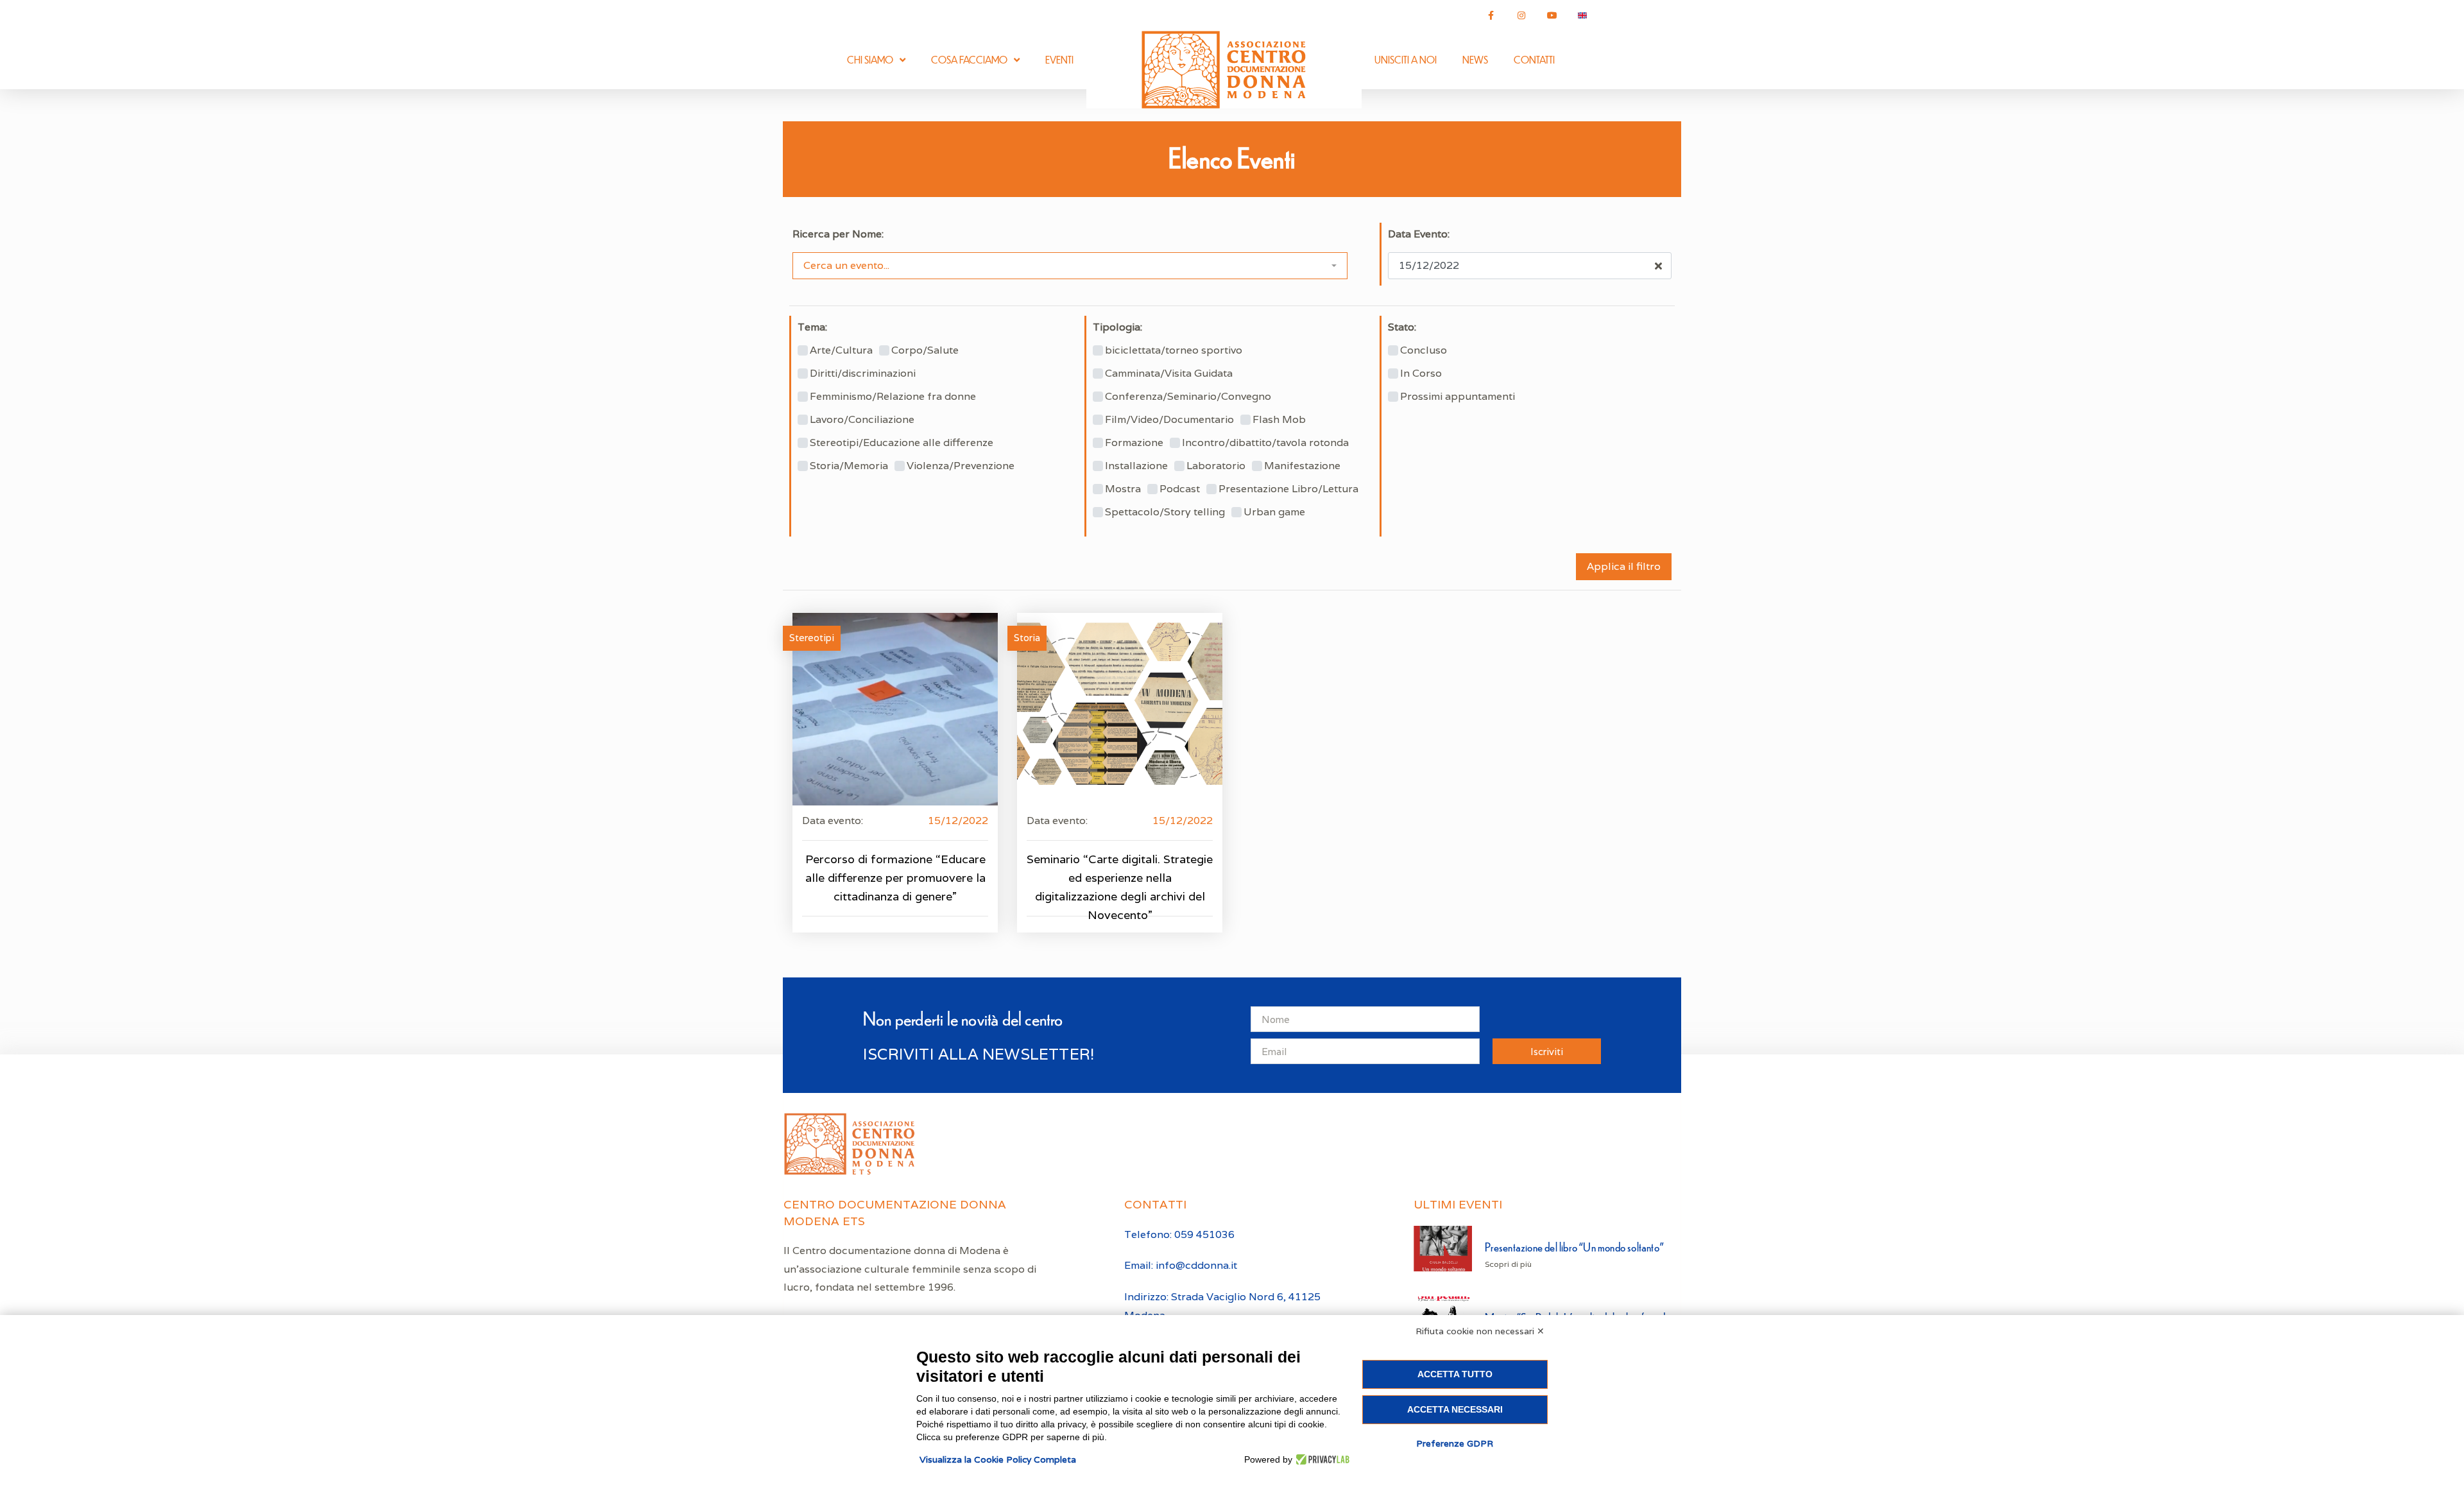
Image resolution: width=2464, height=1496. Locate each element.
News (1475, 59)
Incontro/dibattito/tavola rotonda (1265, 443)
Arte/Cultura (841, 350)
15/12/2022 (958, 821)
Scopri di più (1508, 1264)
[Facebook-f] (1491, 15)
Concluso (1424, 350)
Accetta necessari (1455, 1409)
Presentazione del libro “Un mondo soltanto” (1574, 1247)
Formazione (1134, 443)
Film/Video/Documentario (1169, 420)
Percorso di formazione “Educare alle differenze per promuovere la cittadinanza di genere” (895, 878)
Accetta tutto (1455, 1374)
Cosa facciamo (969, 59)
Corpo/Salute (925, 350)
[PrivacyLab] (1321, 1459)
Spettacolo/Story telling (1165, 512)
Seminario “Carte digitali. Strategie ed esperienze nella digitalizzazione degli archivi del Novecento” (1120, 887)
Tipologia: (1117, 327)
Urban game (1274, 512)
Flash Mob (1279, 420)
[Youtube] (1552, 15)
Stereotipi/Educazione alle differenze (902, 443)
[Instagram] (1521, 15)
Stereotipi (812, 638)
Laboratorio (1216, 466)
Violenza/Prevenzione (961, 466)
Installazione (1136, 466)
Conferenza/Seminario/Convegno (1188, 397)
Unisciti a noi (1406, 59)
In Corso (1421, 374)
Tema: (812, 327)
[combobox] (1070, 266)
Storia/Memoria (849, 466)
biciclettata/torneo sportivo (1174, 350)
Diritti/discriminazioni (863, 374)
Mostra (1123, 489)
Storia (1027, 638)
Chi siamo (870, 59)
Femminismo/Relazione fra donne (893, 397)
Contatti (1534, 59)
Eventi (1059, 59)
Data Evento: (1419, 234)
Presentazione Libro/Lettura (1288, 489)
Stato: (1402, 327)
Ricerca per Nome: (838, 234)
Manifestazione (1302, 466)
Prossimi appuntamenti (1458, 397)
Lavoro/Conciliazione (862, 420)
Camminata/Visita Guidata (1169, 374)
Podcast (1180, 489)
